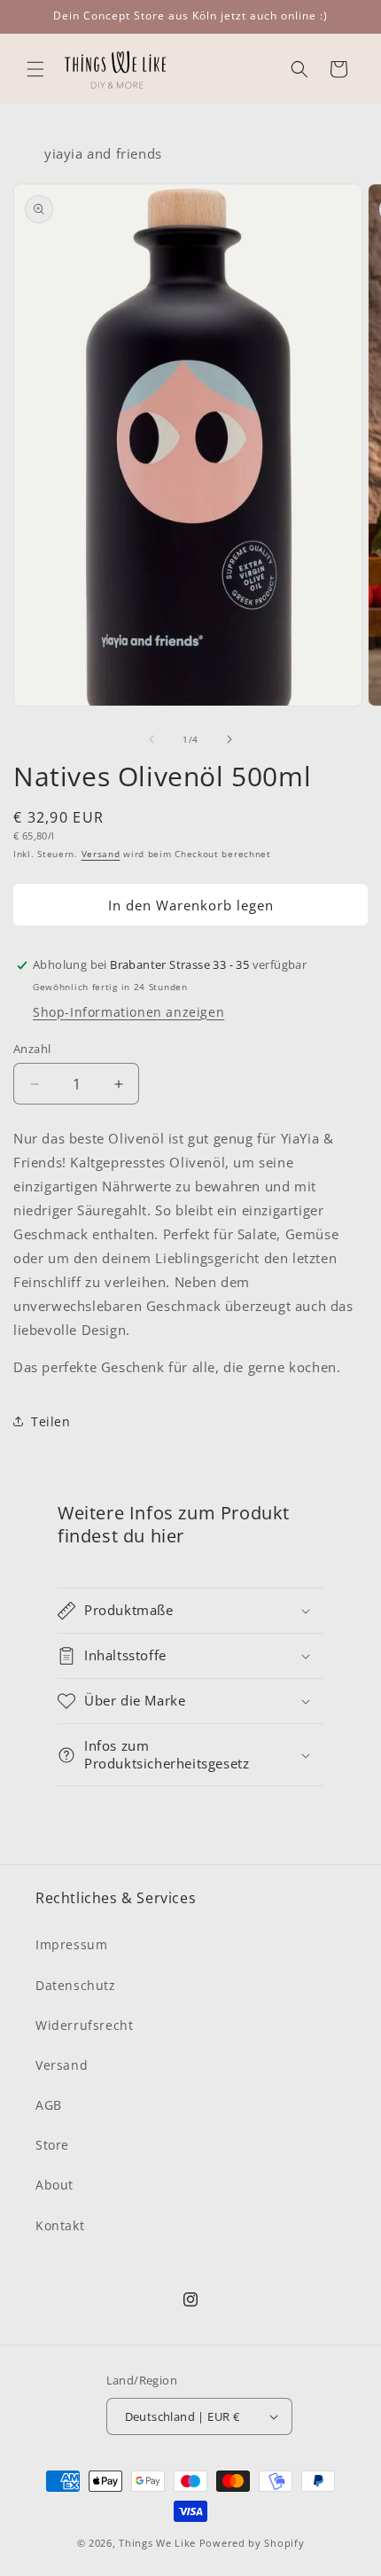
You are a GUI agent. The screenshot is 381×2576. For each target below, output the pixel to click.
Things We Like (157, 2543)
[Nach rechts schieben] (229, 739)
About (54, 2185)
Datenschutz (76, 1985)
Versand (101, 854)
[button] (35, 69)
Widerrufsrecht (84, 2025)
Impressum (71, 1944)
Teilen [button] (51, 1421)
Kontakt (60, 2225)
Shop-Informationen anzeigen (128, 1012)
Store (52, 2145)
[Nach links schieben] (152, 739)
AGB (49, 2105)
